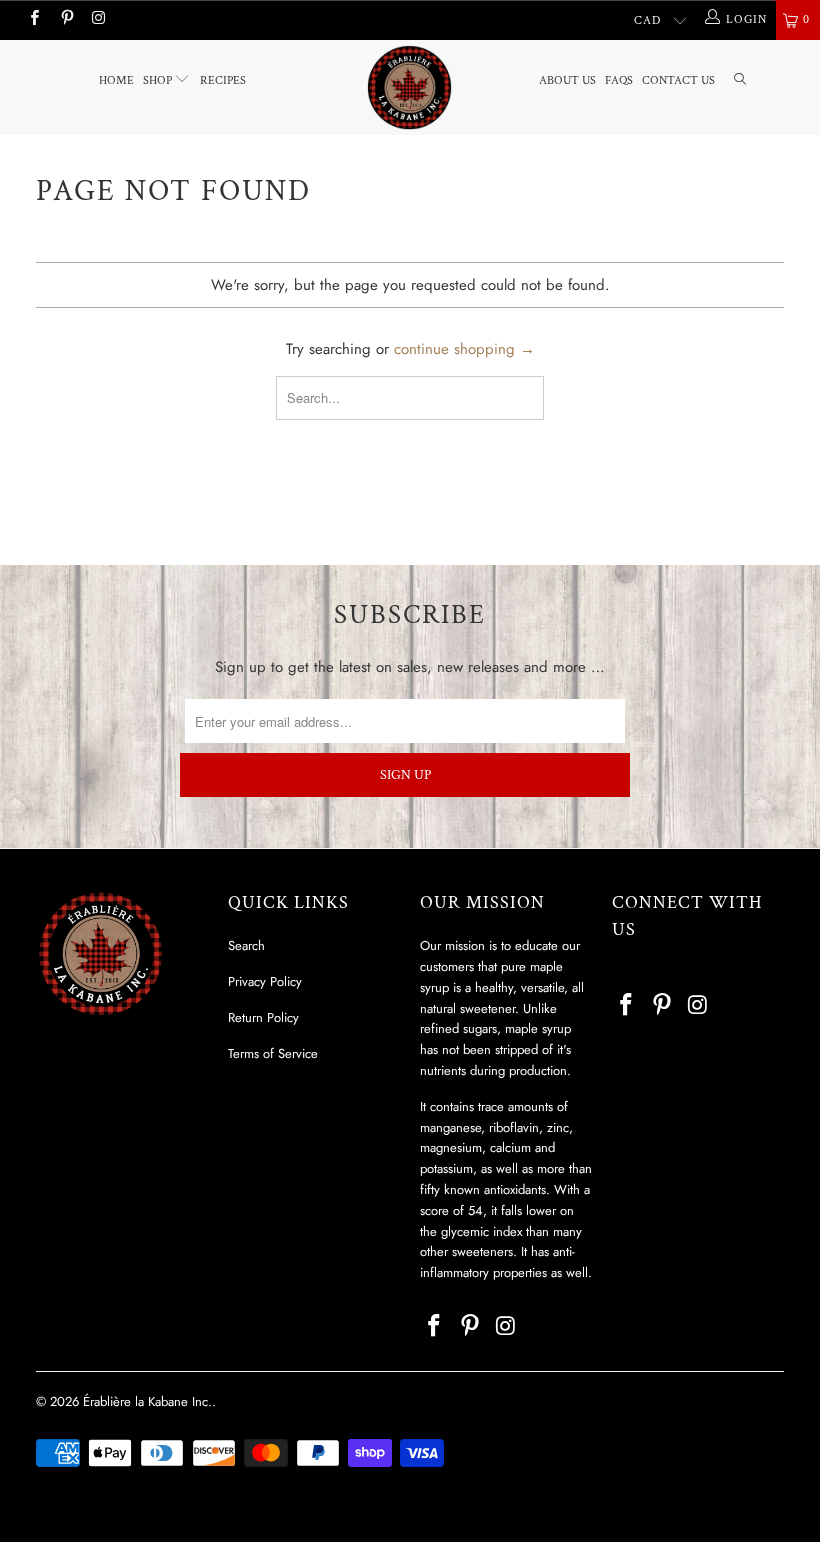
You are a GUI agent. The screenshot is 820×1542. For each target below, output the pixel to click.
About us (567, 80)
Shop (159, 80)
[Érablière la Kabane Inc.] (409, 87)
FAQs (619, 80)
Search (246, 945)
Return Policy (263, 1017)
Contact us (678, 80)
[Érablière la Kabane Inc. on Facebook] (33, 20)
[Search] (740, 81)
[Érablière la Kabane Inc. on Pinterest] (65, 20)
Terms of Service (273, 1053)
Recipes (223, 80)
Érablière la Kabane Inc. (147, 1401)
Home (116, 80)
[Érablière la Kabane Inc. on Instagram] (98, 20)
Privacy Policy (265, 981)
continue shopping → (464, 349)
